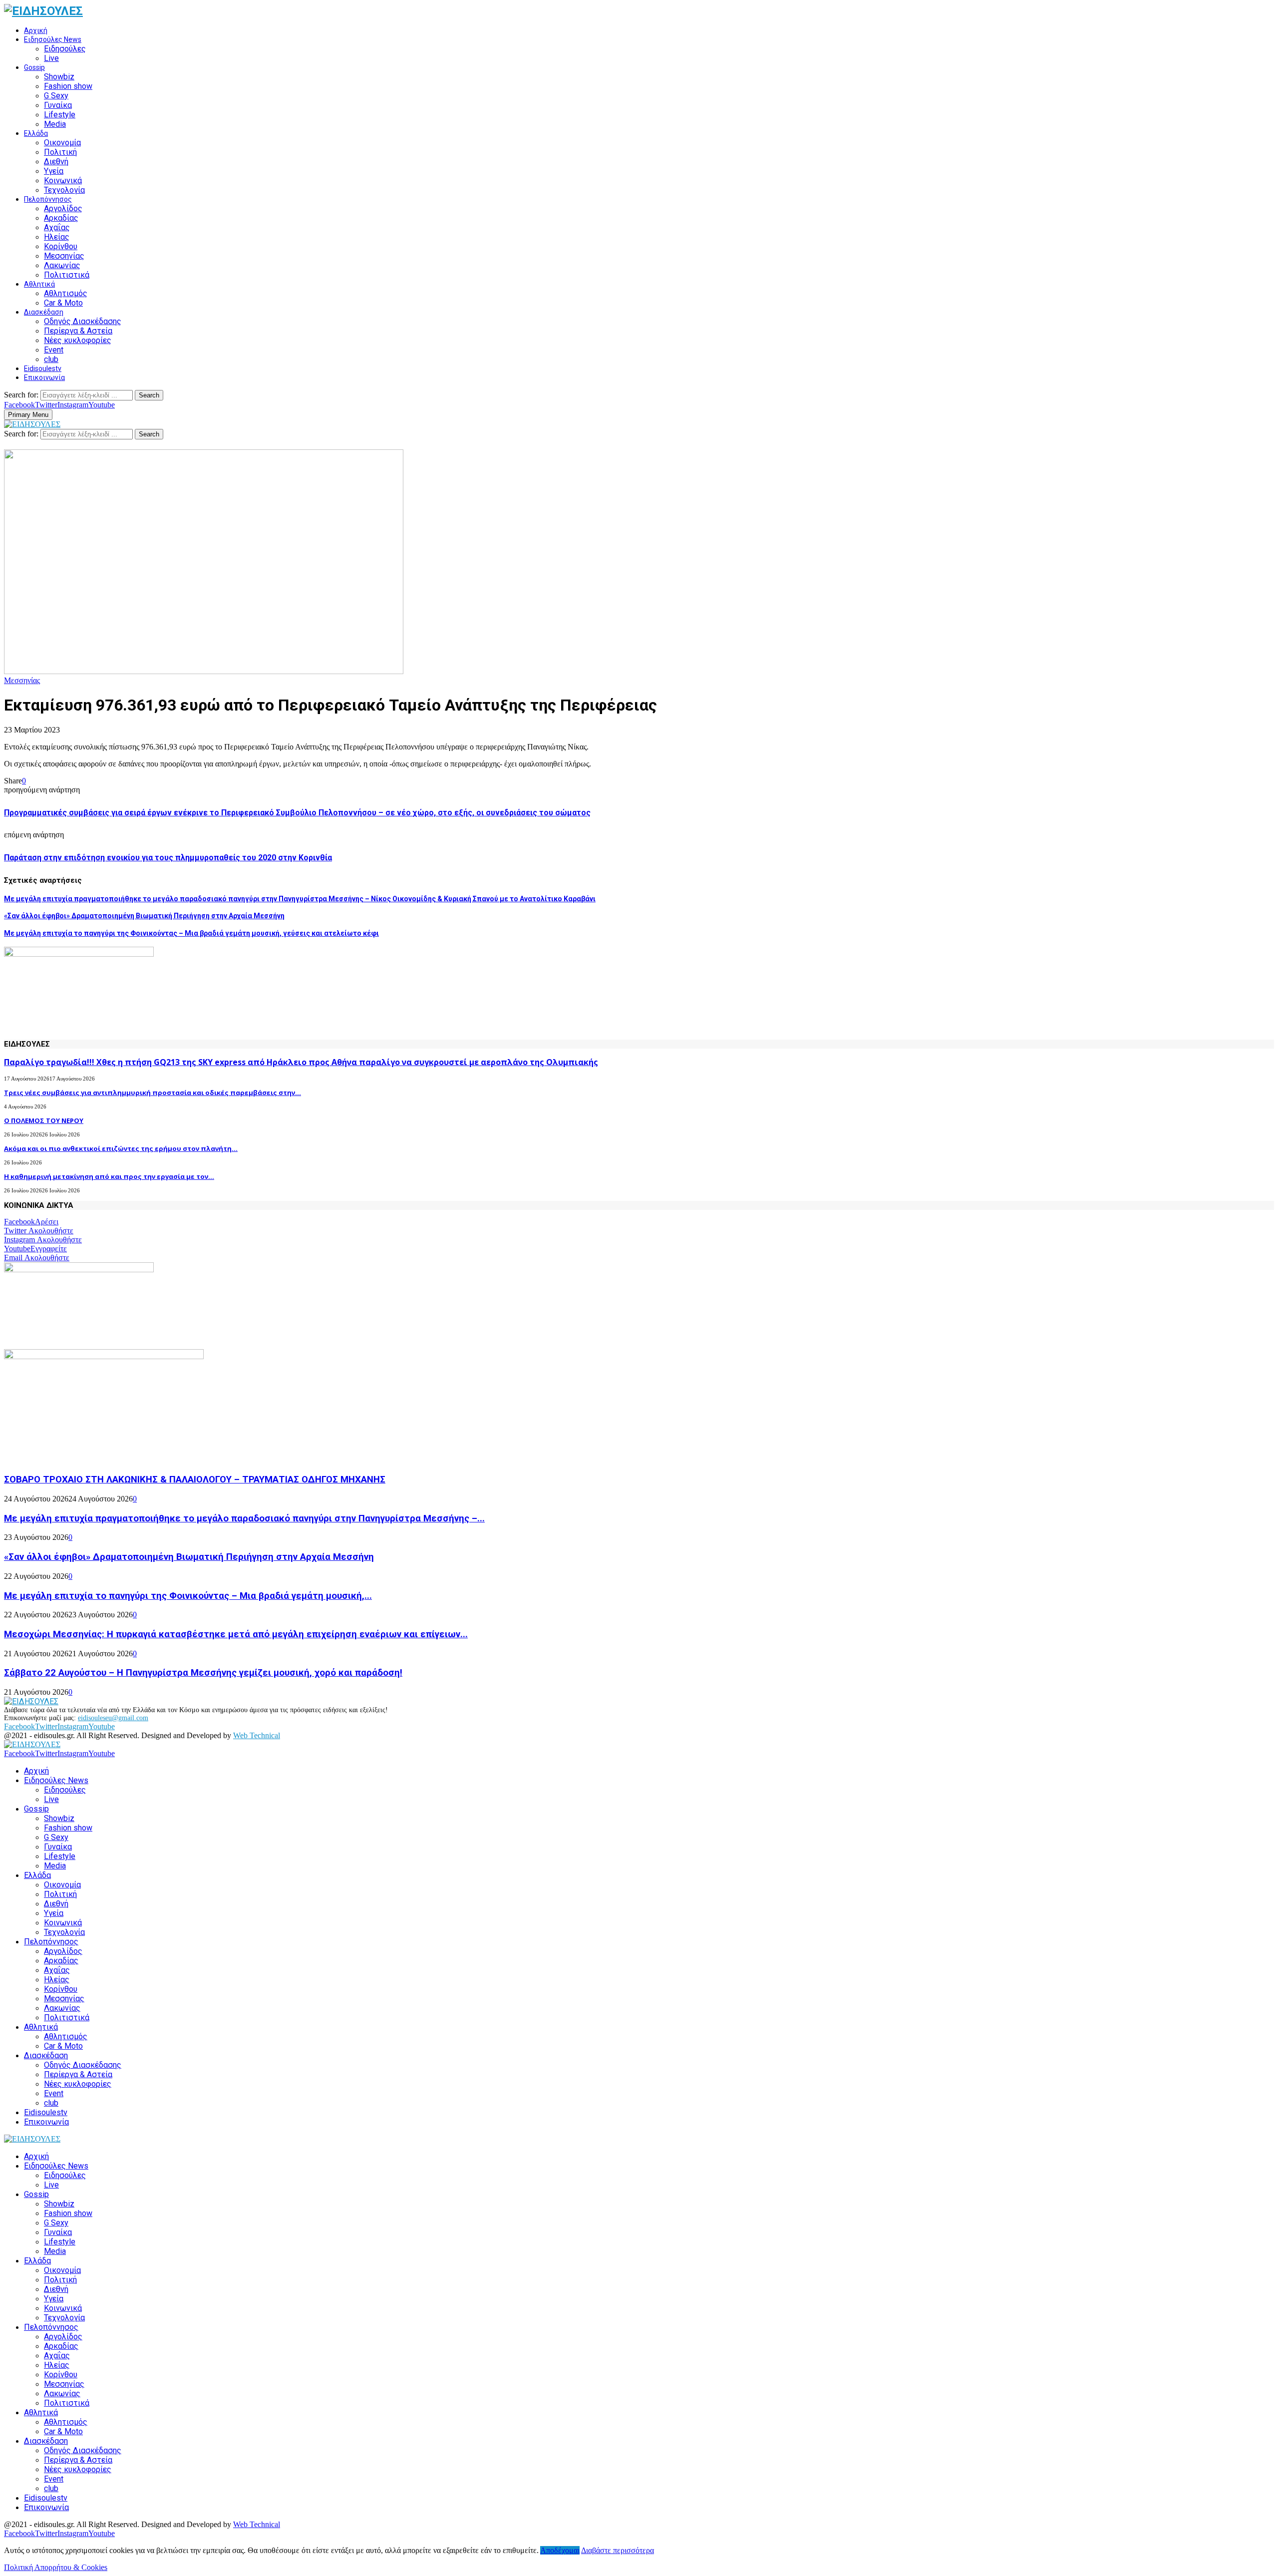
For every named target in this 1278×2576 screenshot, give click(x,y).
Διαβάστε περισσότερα (618, 2550)
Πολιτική (60, 152)
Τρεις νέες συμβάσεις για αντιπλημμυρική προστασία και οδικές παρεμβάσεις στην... (153, 1093)
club (51, 359)
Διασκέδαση (44, 312)
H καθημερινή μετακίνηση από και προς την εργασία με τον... (109, 1176)
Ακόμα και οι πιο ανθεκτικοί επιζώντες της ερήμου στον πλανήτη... (121, 1148)
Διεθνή (56, 162)
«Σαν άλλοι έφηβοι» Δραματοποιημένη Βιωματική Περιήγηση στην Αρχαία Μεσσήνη (144, 916)
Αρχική (36, 30)
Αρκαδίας (61, 218)
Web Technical (257, 1735)
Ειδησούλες (65, 49)
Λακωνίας (62, 265)
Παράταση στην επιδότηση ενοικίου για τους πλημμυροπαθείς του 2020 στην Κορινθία (168, 858)
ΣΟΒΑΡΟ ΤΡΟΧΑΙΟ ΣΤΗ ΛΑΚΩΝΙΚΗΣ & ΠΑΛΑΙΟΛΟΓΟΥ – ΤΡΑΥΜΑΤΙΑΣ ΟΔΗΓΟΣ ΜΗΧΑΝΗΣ (195, 1479)
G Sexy (56, 96)
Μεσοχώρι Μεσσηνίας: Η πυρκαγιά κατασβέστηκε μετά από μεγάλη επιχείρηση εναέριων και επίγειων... (236, 1634)
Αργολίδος (63, 208)
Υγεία (54, 171)
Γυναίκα (58, 105)
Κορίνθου (61, 246)
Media (55, 124)
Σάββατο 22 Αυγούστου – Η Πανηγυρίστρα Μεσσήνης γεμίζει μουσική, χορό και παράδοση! (203, 1673)
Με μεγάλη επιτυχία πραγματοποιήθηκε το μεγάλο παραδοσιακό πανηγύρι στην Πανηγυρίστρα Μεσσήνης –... (244, 1518)
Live (51, 58)
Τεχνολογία (64, 190)
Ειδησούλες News (53, 39)
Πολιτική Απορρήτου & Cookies (56, 2567)
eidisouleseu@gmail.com (113, 1718)
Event (54, 350)
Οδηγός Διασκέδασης (83, 321)
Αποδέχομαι (560, 2550)
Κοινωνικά (63, 181)
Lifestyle (60, 115)
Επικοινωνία (44, 377)
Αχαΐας (57, 227)
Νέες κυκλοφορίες (78, 340)
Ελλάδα (36, 133)
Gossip (34, 67)
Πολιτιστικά (67, 275)
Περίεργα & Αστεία (78, 331)
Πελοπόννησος (48, 199)
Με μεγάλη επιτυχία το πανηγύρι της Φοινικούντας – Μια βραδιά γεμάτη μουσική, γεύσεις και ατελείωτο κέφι (191, 933)
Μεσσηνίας (64, 256)
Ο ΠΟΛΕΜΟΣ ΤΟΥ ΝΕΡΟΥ (44, 1120)
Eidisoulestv (43, 368)
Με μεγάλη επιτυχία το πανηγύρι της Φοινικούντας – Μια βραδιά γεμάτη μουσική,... (188, 1596)
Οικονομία (62, 143)
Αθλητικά (39, 284)
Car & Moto (63, 303)
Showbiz (59, 77)
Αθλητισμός (66, 293)
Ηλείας (57, 237)
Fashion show (68, 86)
